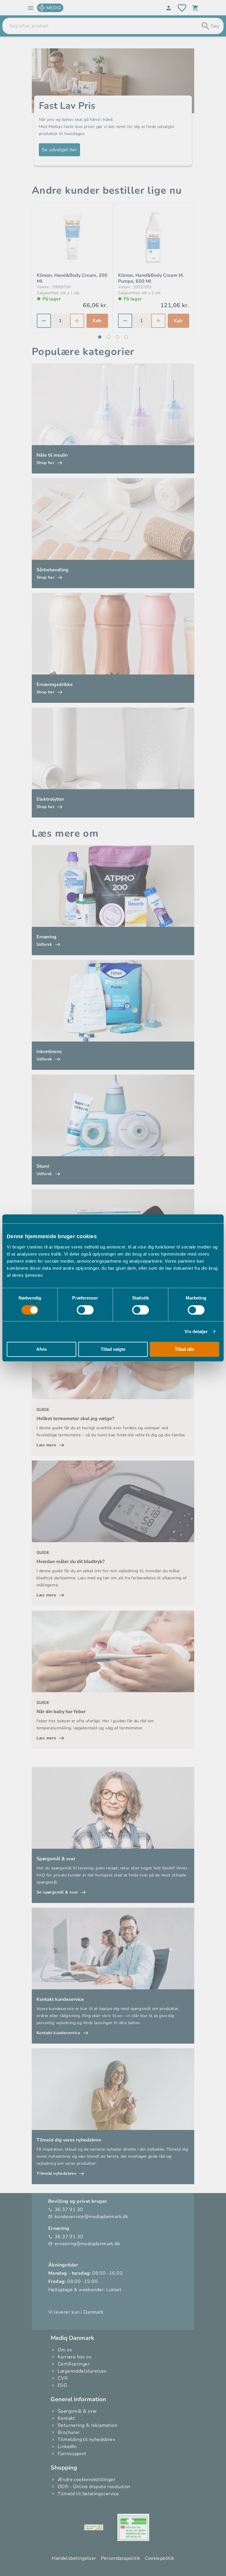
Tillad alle (185, 1349)
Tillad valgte (113, 1349)
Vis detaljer (196, 1331)
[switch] (85, 1310)
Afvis (41, 1349)
